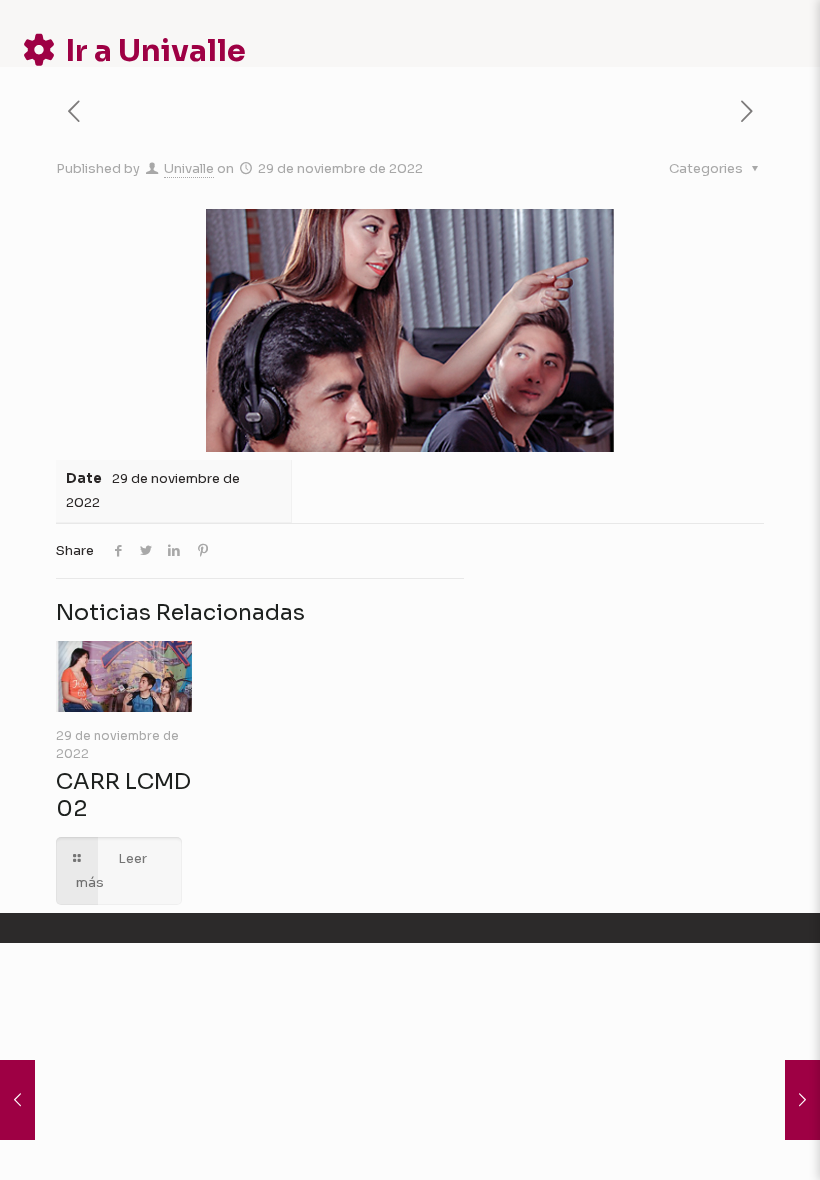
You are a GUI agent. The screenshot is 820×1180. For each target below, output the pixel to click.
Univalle (189, 168)
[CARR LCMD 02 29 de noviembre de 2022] (17, 1100)
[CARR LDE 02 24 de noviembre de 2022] (802, 1100)
